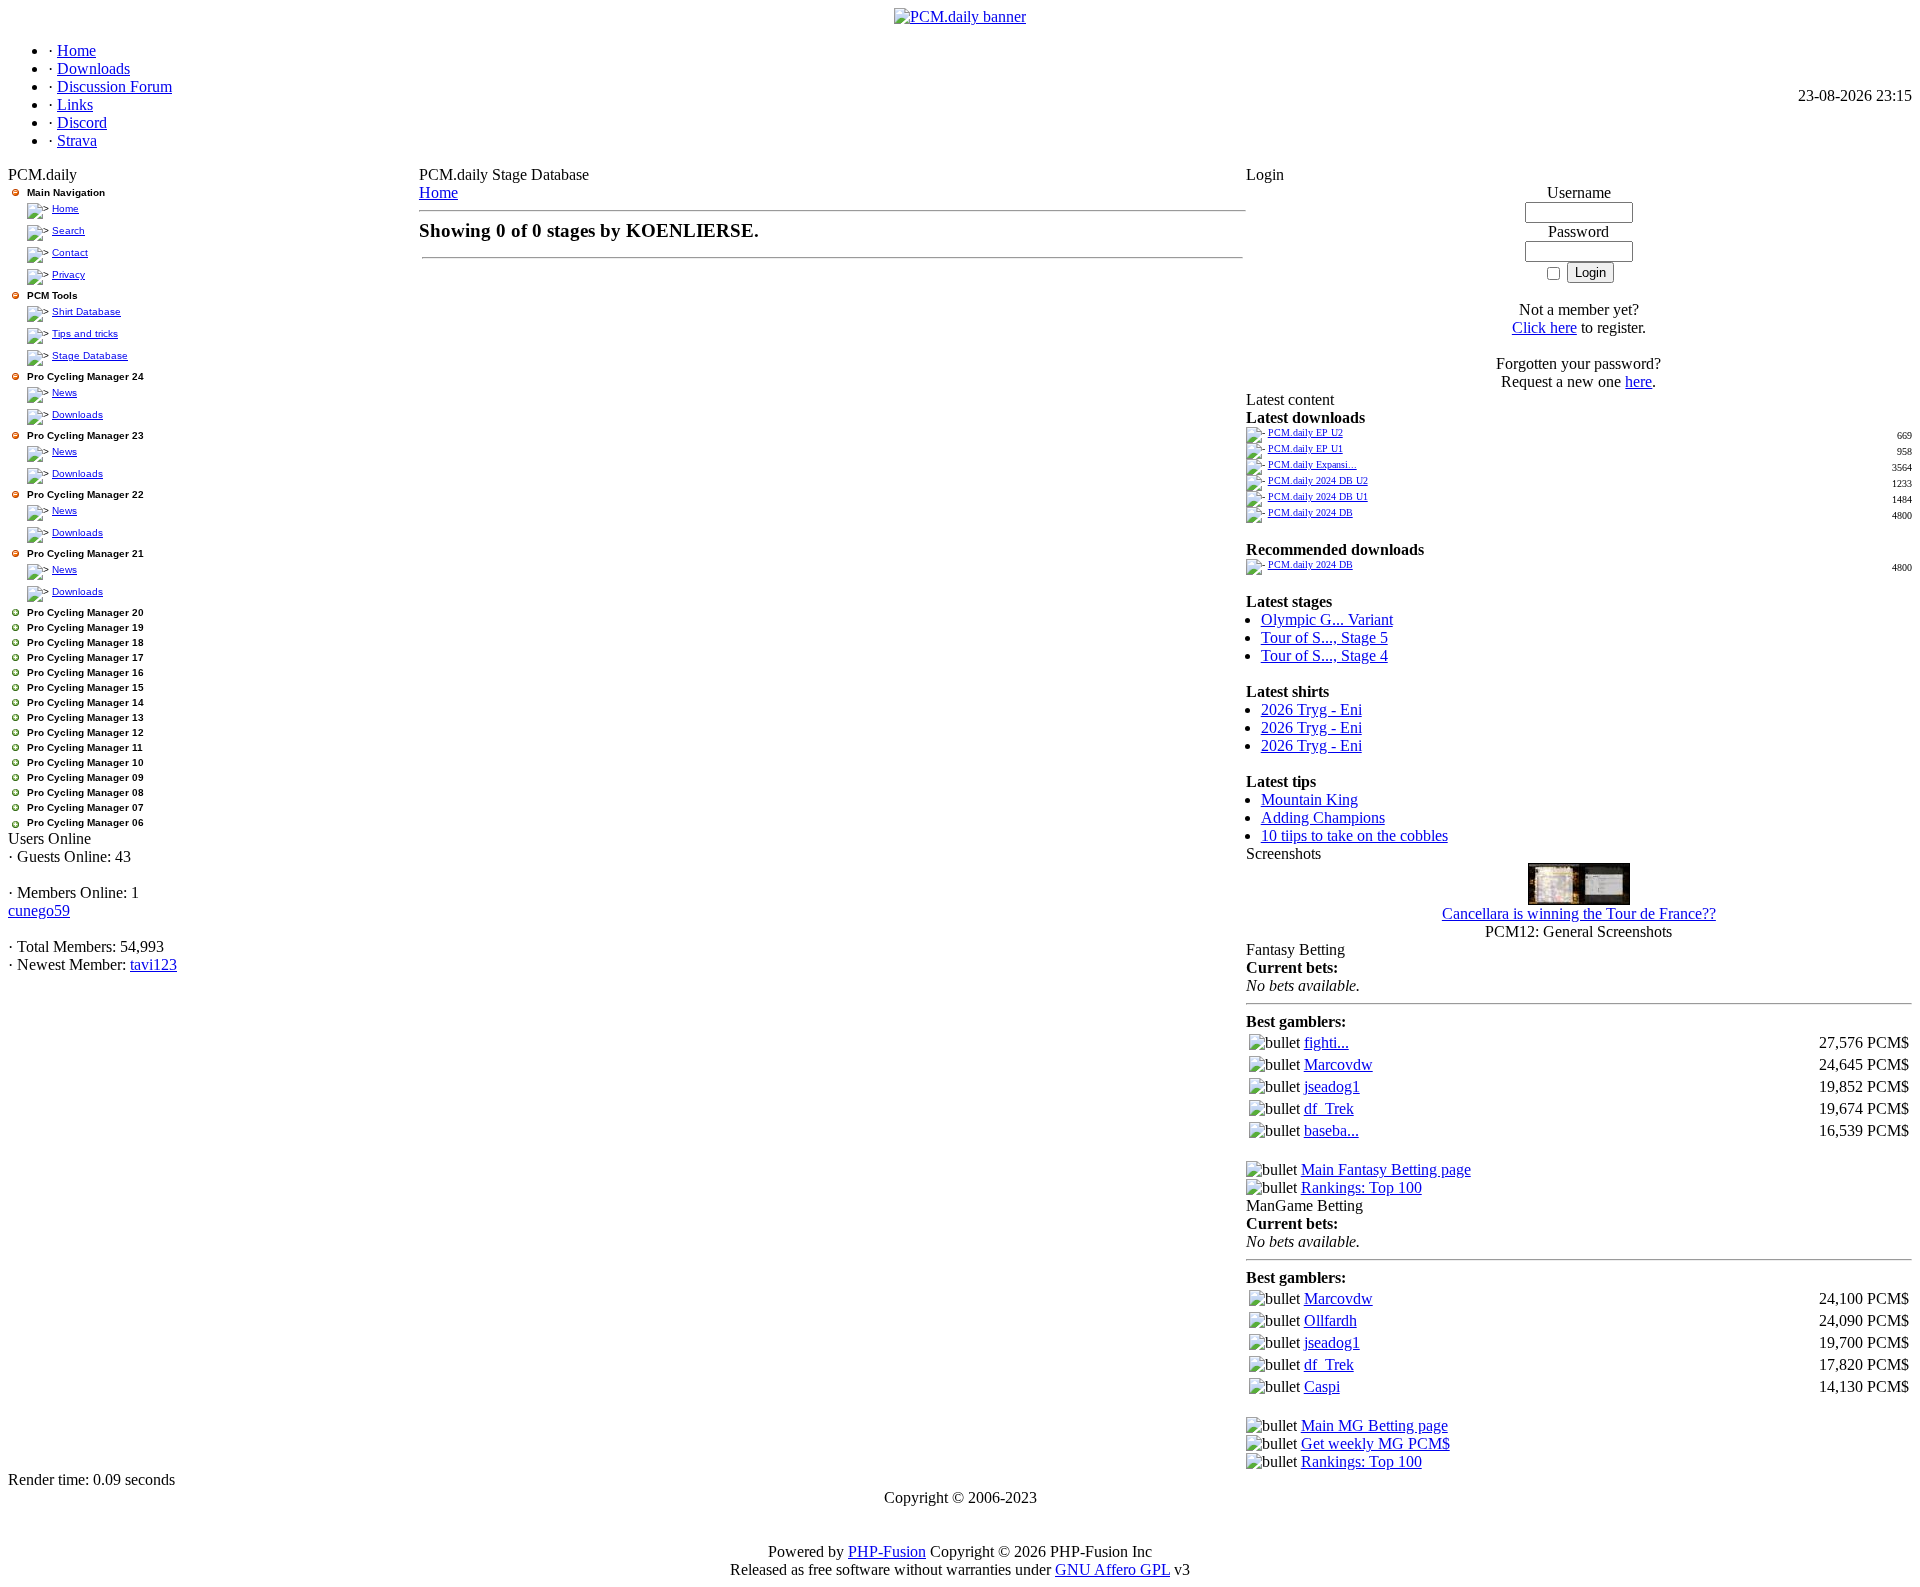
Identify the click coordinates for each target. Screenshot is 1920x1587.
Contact (70, 252)
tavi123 (153, 964)
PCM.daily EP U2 (1305, 432)
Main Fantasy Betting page (1386, 1169)
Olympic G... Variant (1327, 619)
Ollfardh (1330, 1320)
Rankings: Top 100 (1361, 1187)
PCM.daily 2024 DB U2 (1318, 480)
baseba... (1331, 1130)
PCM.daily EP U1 (1305, 448)
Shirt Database (86, 311)
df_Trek (1329, 1108)
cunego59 (39, 910)
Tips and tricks (85, 333)
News (64, 392)
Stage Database (90, 355)
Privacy (68, 274)
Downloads (77, 414)
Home (65, 208)
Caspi (1322, 1386)
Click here (1544, 327)
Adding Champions (1323, 817)
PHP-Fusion (887, 1551)
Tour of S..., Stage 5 (1324, 637)
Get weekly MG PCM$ (1375, 1443)
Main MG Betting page (1374, 1425)
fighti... (1326, 1042)
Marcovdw (1338, 1064)
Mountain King (1309, 799)
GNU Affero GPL (1112, 1569)
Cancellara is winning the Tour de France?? (1579, 913)
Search (68, 230)
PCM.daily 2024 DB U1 (1318, 496)
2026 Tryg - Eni (1311, 709)
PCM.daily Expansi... (1312, 464)
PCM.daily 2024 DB (1310, 512)
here (1638, 381)
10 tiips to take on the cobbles (1354, 835)
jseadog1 (1332, 1086)
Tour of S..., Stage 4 (1324, 655)
